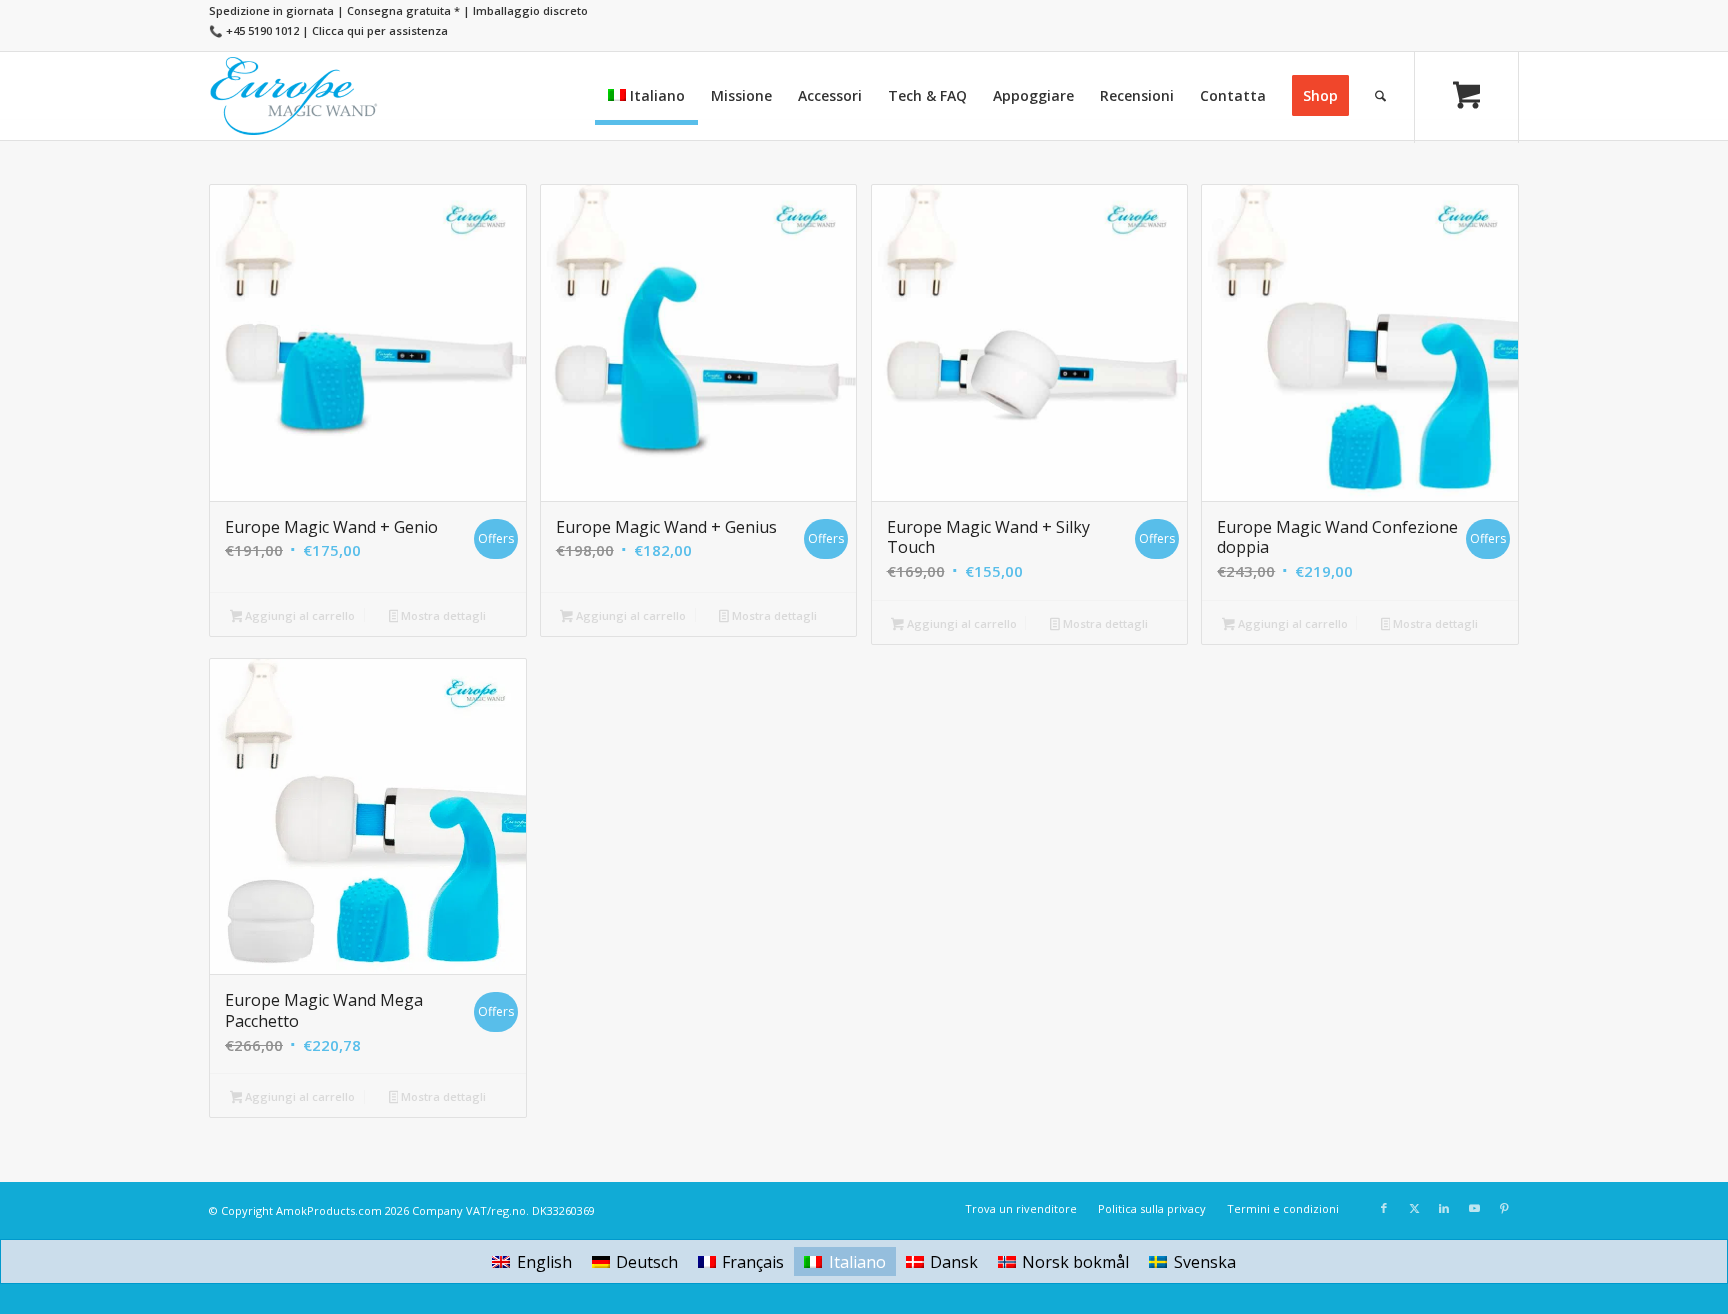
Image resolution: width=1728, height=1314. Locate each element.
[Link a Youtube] (1474, 1208)
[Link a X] (1414, 1208)
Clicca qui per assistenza (380, 30)
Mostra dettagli (442, 615)
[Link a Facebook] (1384, 1208)
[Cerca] (1380, 96)
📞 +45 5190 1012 (254, 30)
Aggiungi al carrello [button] (298, 615)
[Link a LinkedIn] (1444, 1208)
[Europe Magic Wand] (294, 96)
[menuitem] (646, 96)
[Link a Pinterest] (1504, 1208)
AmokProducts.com (329, 1210)
